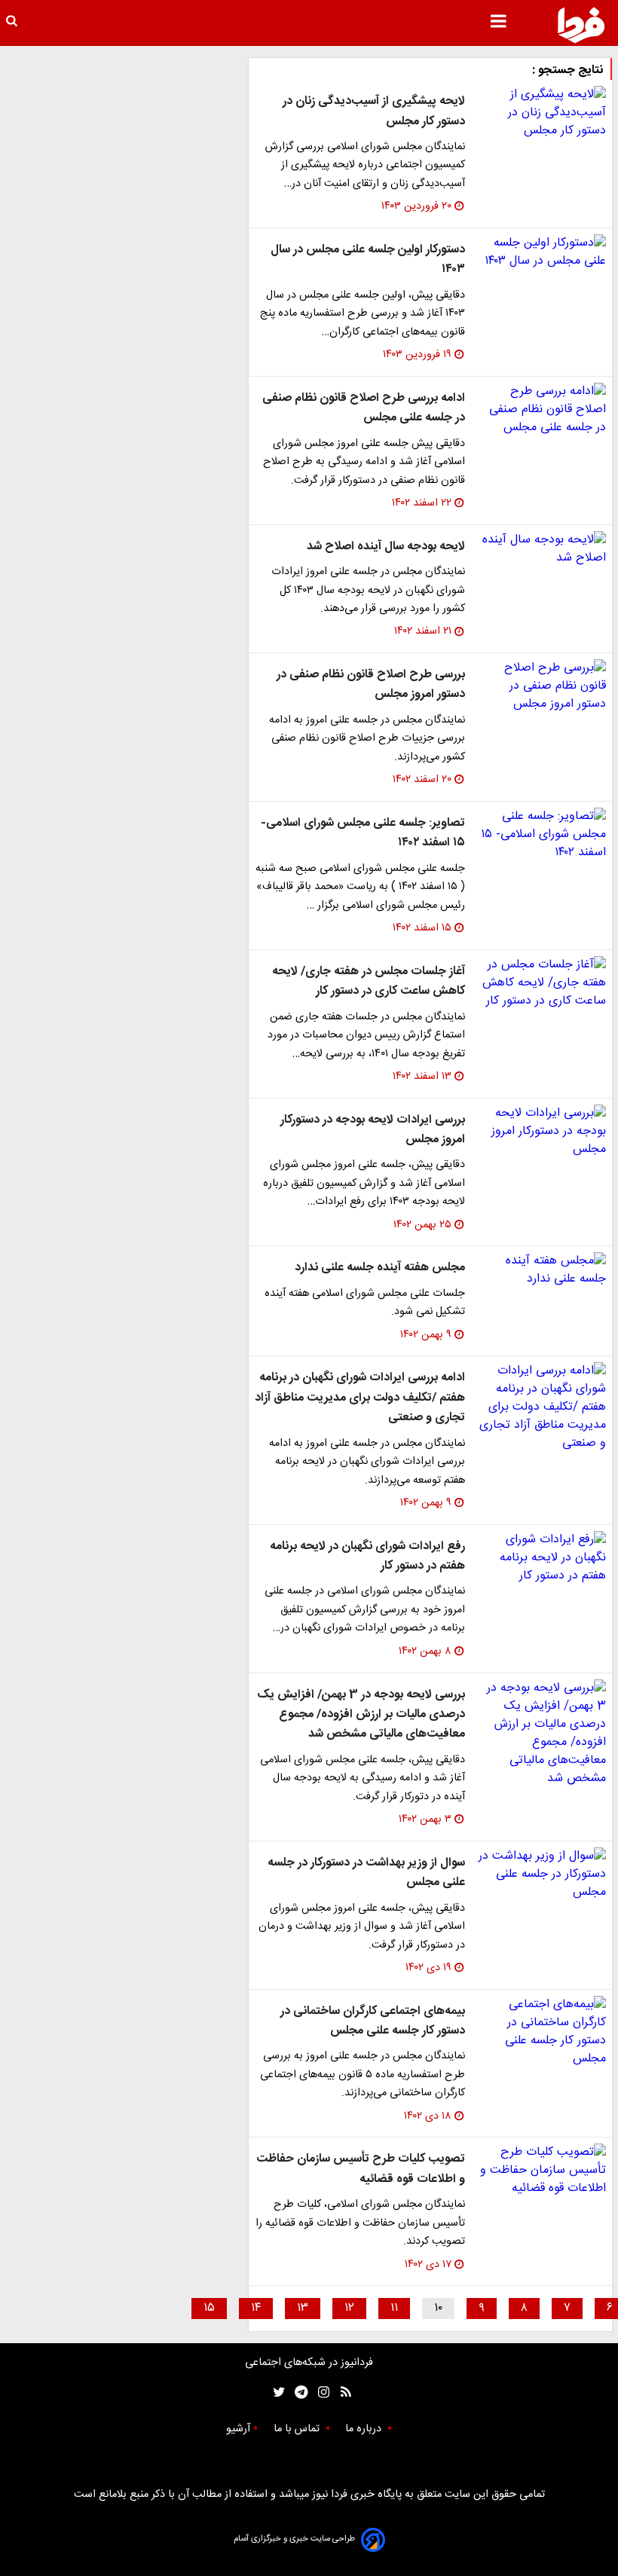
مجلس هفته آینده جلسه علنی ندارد (380, 1268)
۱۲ (349, 2308)
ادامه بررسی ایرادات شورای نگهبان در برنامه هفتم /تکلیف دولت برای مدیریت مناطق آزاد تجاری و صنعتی (360, 1398)
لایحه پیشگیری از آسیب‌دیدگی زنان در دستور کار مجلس (374, 111)
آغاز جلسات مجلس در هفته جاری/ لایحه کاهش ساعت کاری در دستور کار (369, 981)
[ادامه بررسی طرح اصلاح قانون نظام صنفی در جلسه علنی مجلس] (542, 410)
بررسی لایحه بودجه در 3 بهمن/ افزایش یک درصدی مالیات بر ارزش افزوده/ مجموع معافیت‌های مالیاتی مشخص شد (361, 1715)
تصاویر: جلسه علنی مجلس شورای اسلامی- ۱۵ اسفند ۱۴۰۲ (363, 833)
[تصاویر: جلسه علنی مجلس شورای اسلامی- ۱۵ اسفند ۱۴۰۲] (542, 835)
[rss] (341, 2393)
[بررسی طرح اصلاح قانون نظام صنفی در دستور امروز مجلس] (542, 686)
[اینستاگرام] (320, 2393)
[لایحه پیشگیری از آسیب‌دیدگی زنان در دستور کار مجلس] (542, 113)
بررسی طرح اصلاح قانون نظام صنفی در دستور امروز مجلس (371, 684)
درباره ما (365, 2429)
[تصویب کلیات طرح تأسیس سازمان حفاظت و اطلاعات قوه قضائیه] (542, 2171)
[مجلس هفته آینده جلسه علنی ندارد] (542, 1270)
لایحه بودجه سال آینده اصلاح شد (386, 547)
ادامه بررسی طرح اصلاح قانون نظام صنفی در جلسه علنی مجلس (364, 408)
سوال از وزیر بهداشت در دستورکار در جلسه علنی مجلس (366, 1873)
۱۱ (394, 2308)
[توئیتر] (276, 2393)
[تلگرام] (297, 2393)
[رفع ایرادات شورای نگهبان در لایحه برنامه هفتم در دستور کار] (542, 1558)
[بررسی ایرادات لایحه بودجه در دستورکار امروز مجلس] (542, 1132)
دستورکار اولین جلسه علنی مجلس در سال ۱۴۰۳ (368, 260)
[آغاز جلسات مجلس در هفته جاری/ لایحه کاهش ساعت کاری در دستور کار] (542, 983)
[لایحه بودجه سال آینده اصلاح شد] (542, 549)
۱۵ (209, 2308)
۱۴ (256, 2308)
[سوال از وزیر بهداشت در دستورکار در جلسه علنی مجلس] (542, 1875)
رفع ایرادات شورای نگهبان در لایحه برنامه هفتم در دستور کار (367, 1556)
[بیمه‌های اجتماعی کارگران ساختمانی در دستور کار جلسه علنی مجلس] (542, 2032)
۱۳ (303, 2308)
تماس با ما (298, 2429)
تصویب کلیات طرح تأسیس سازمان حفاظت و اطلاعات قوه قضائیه (361, 2169)
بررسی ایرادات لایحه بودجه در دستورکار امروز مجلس (373, 1130)
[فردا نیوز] (581, 25)
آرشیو (238, 2429)
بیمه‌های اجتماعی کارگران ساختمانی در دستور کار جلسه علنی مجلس (373, 2021)
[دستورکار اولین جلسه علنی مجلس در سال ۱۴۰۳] (542, 252)
